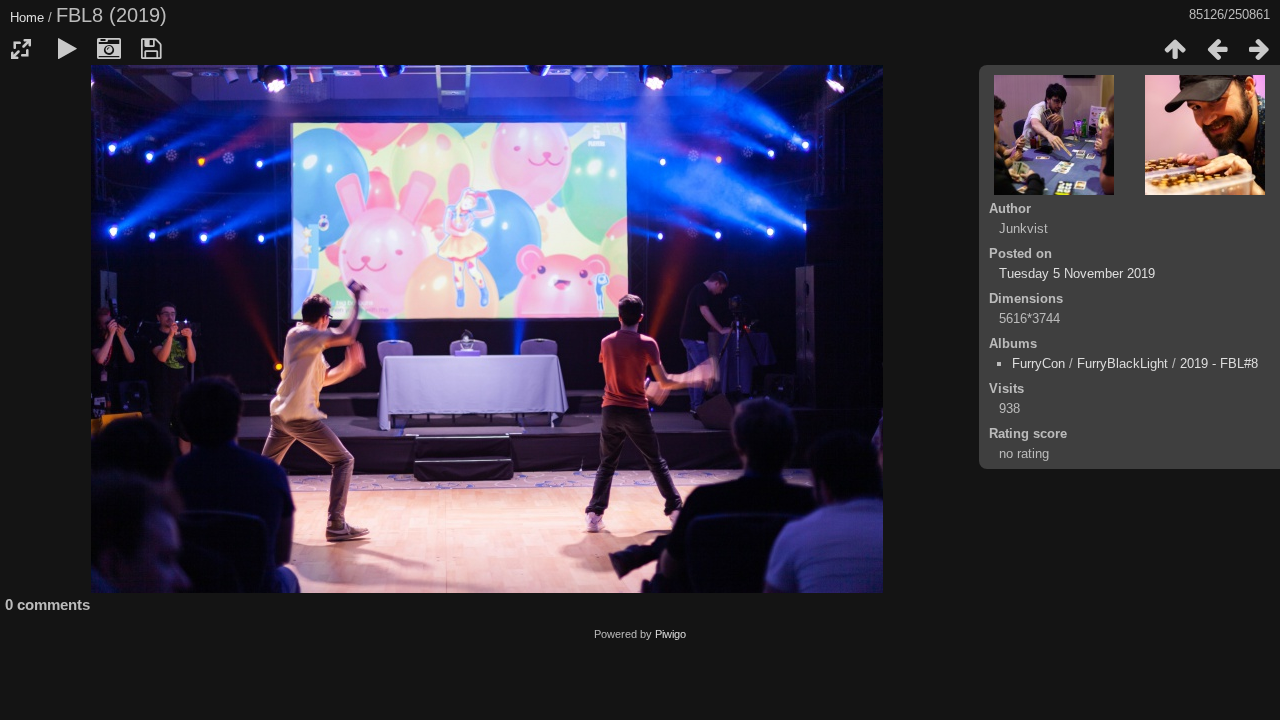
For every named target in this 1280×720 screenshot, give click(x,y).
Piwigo (670, 634)
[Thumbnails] (1175, 49)
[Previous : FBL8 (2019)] (1217, 49)
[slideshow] (67, 49)
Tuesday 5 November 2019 (1077, 273)
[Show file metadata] (109, 49)
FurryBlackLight (1122, 363)
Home (27, 17)
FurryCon (1038, 363)
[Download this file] (151, 49)
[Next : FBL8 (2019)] (1259, 49)
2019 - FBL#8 (1219, 363)
